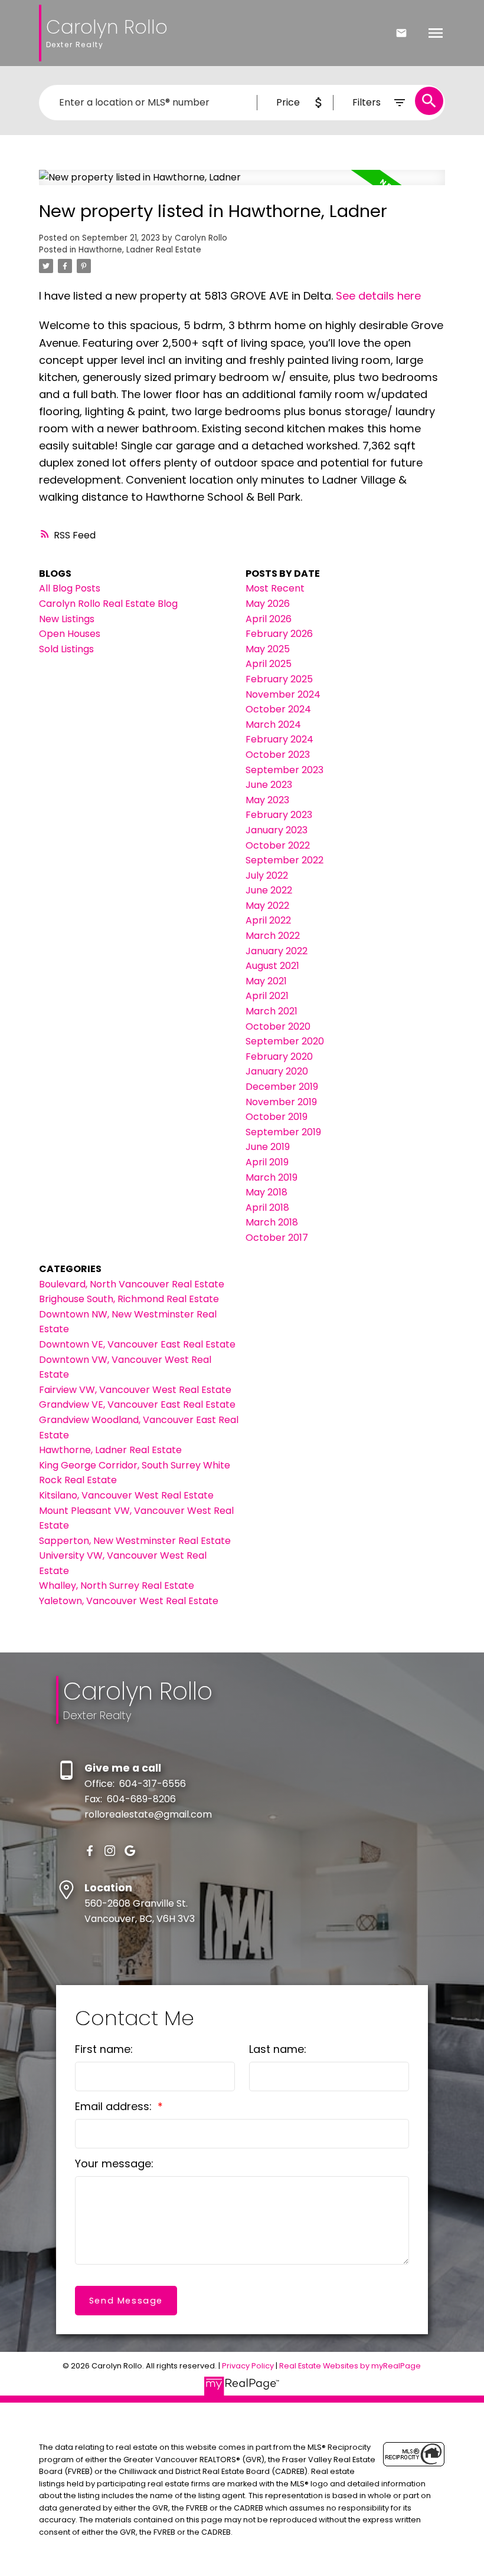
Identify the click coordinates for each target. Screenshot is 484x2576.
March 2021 (272, 1011)
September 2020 (285, 1041)
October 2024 (278, 709)
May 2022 (267, 906)
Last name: (278, 2049)
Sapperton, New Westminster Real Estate (135, 1541)
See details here (378, 296)
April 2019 (267, 1162)
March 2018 (272, 1222)
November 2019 (281, 1102)
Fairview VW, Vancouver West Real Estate (135, 1390)
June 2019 (268, 1147)
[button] (90, 1851)
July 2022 (267, 875)
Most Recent (275, 588)
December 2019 (282, 1087)
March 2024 (273, 724)
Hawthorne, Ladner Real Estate (140, 250)
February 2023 (279, 815)
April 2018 (267, 1207)
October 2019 (277, 1117)
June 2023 (269, 785)
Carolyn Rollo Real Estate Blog (108, 604)
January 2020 (277, 1071)
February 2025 (279, 679)
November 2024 (283, 694)
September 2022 (284, 860)
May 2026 (268, 604)
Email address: (115, 2106)
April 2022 (268, 920)
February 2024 (279, 739)
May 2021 (266, 981)
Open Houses (70, 634)
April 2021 (267, 996)
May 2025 (268, 649)
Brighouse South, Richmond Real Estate (129, 1299)
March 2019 (272, 1177)
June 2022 (269, 890)
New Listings (67, 619)
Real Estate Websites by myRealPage (350, 2366)
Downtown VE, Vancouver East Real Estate (137, 1344)
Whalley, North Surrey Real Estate (117, 1586)
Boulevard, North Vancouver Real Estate (132, 1284)
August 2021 (272, 966)
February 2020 (279, 1057)
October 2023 (278, 755)
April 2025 (269, 664)
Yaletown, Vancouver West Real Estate (129, 1601)
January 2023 (277, 830)
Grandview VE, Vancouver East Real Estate (137, 1404)
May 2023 (267, 800)
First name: (104, 2049)
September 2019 (283, 1132)
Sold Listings (66, 649)
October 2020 (278, 1026)
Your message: (114, 2163)
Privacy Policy (248, 2366)
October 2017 (277, 1238)
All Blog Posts (70, 588)
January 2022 (277, 951)
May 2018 (266, 1192)
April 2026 (269, 619)
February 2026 (279, 634)
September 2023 (284, 770)
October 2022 (278, 845)
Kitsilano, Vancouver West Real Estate (126, 1495)
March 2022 (273, 936)
